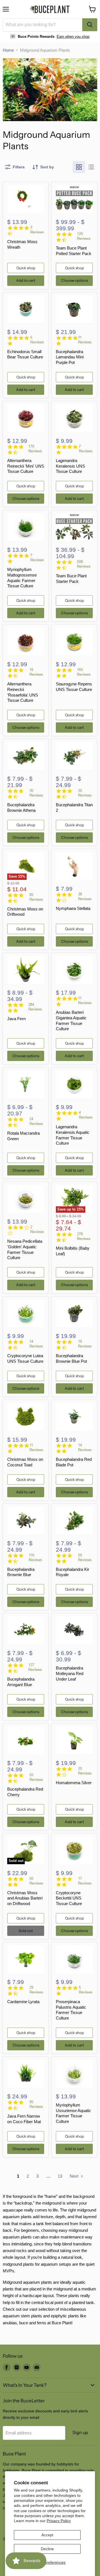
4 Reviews (86, 1115)
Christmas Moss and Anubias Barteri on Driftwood (25, 1898)
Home (8, 50)
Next (75, 2176)
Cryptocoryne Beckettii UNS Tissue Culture (69, 1898)
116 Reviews (35, 1557)
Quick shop (26, 268)
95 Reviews (36, 2104)
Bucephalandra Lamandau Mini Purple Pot (70, 357)
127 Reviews (35, 1667)
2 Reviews (37, 1229)
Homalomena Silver (74, 1783)
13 (60, 2176)
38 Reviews (85, 897)
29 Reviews (36, 1990)
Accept (47, 2535)
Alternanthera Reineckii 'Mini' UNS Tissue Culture (26, 466)
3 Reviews (37, 230)
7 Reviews (86, 449)
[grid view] (79, 167)
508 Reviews (84, 564)
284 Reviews (35, 1007)
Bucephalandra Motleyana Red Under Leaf (70, 1673)
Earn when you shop (73, 37)
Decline (47, 2549)
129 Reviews (84, 236)
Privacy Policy (59, 2521)
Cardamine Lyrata (23, 2002)
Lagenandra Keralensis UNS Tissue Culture (70, 466)
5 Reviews (37, 340)
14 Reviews (36, 1344)
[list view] (91, 167)
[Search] (90, 25)
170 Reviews (35, 449)
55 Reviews (36, 1777)
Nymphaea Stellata (73, 908)
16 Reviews (36, 672)
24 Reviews (36, 1121)
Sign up (80, 2433)
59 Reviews (85, 1557)
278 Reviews (84, 1236)
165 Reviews (84, 672)
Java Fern (16, 1019)
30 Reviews (36, 793)
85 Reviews (36, 897)
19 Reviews (85, 1344)
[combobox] (42, 25)
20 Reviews (85, 793)
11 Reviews (85, 340)
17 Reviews (85, 1881)
